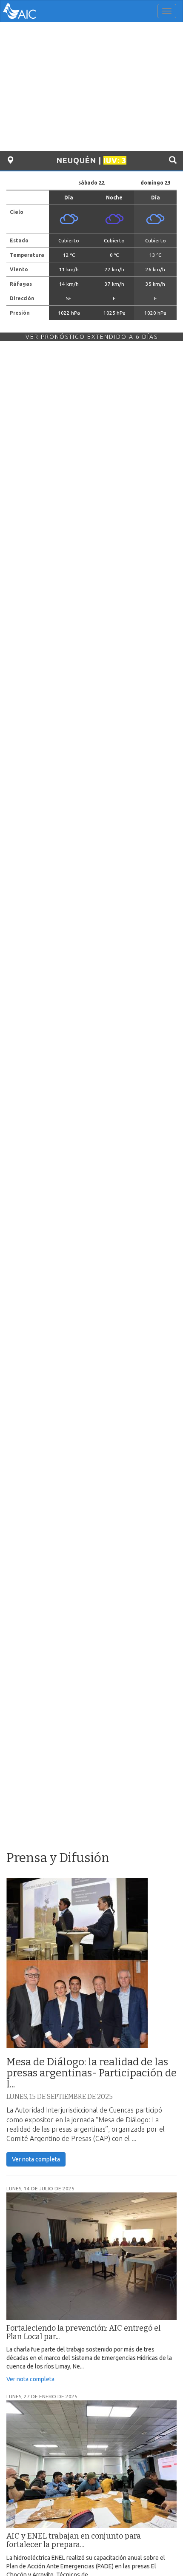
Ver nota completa (36, 2159)
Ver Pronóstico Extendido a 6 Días (92, 337)
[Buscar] (173, 160)
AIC (32, 11)
